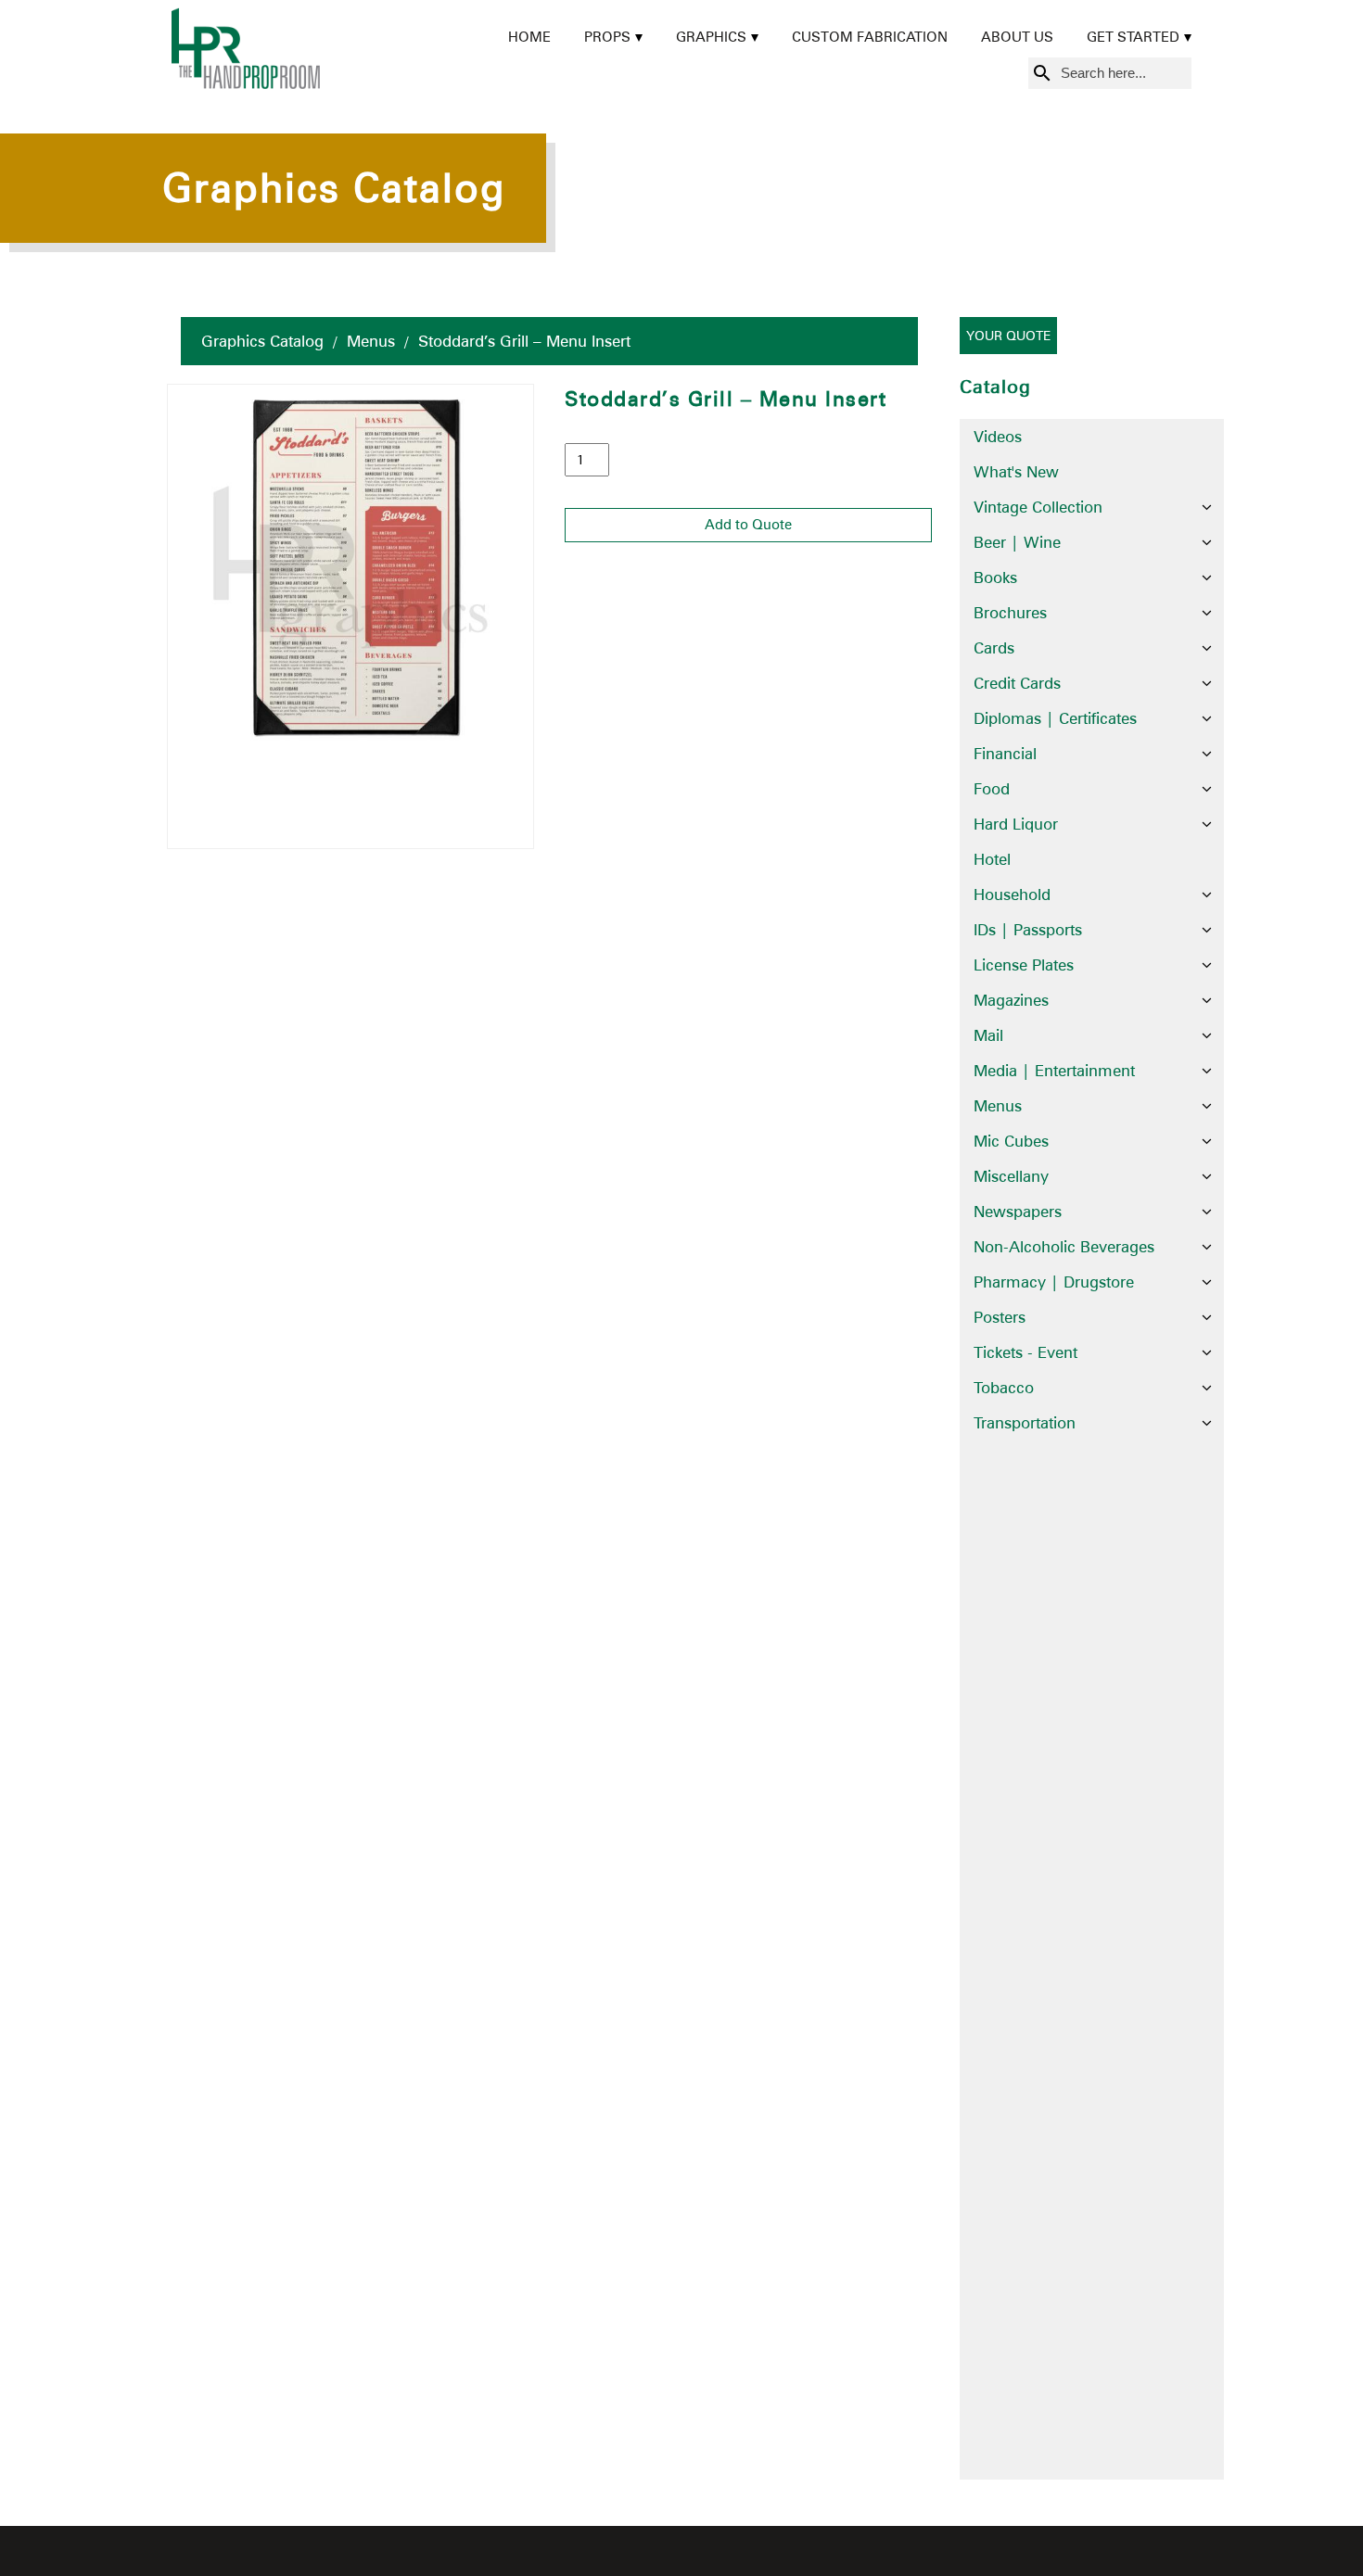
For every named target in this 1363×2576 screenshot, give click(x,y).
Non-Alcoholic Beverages (1064, 1247)
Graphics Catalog (262, 341)
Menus (371, 341)
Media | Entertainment (1054, 1071)
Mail (988, 1035)
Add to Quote (748, 525)
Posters (1000, 1317)
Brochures (1010, 613)
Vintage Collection (1038, 507)
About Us (1017, 37)
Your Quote (1008, 336)
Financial (1005, 754)
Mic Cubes (1011, 1141)
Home (529, 37)
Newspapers (1018, 1212)
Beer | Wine (1017, 542)
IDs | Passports (1028, 930)
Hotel (992, 859)
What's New (1016, 472)
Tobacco (1004, 1388)
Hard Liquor (1016, 824)
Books (995, 577)
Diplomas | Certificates (1055, 718)
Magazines (1011, 1000)
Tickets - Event (1025, 1352)
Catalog (995, 387)
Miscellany (1011, 1176)
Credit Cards (1017, 683)
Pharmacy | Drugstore (1054, 1282)
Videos (998, 437)
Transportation (1025, 1423)
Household (1012, 895)
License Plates (1024, 965)
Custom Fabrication (870, 37)
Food (992, 789)
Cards (994, 648)
